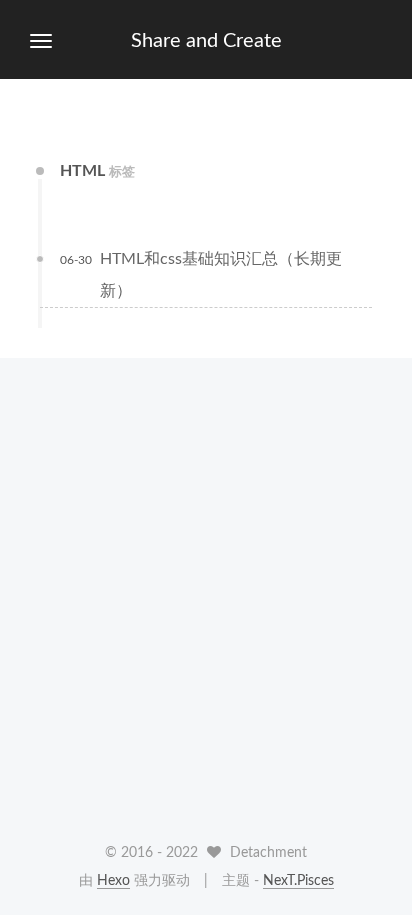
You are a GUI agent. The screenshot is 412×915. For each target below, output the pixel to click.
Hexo (113, 881)
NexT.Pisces (298, 881)
